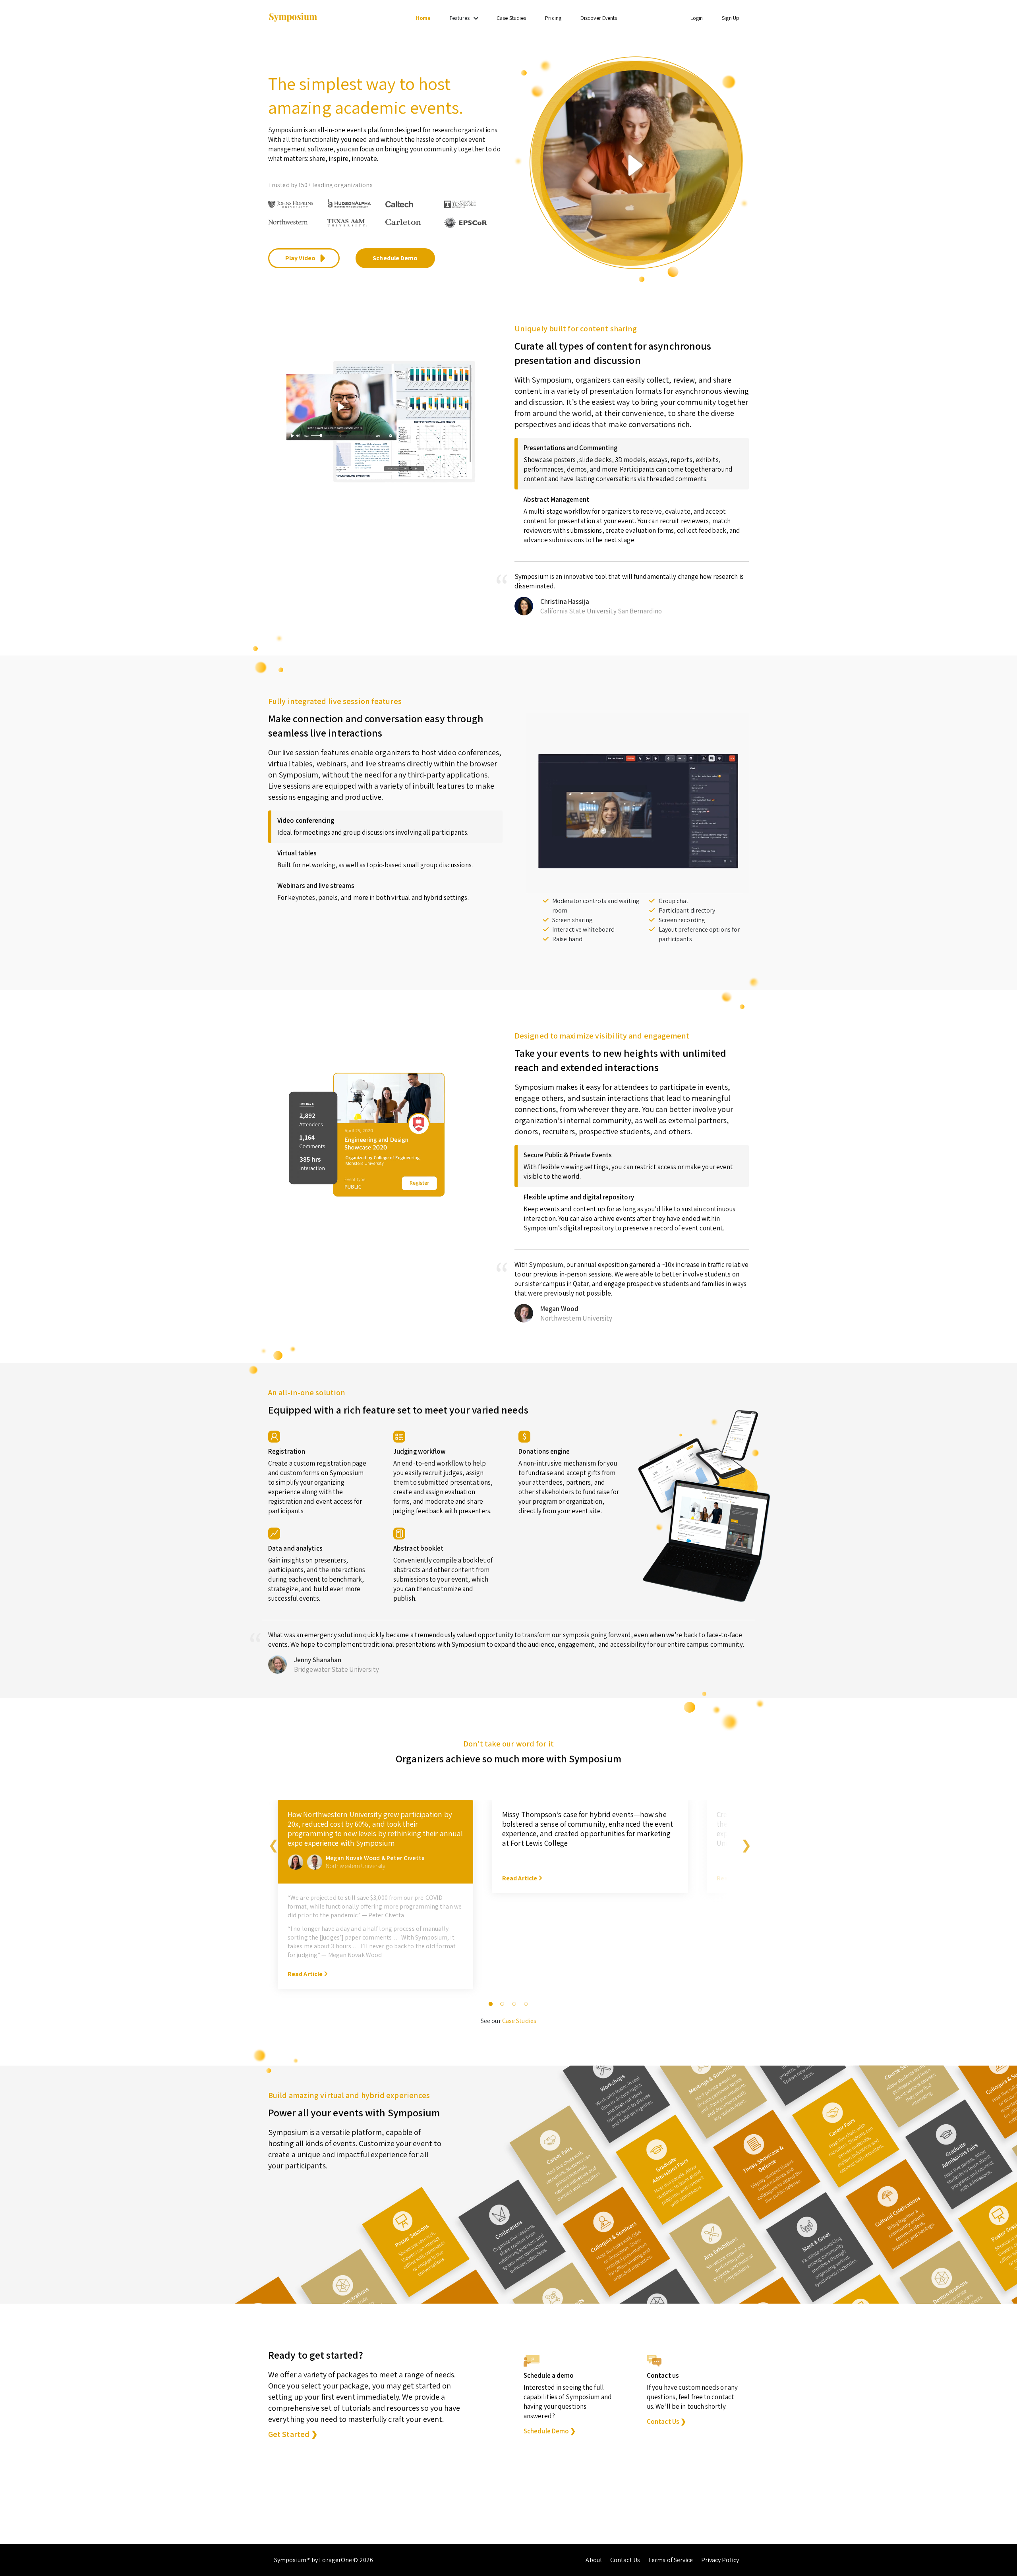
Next (745, 1843)
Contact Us (625, 2560)
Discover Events (599, 18)
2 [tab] (503, 2004)
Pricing (553, 18)
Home (423, 18)
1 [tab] (491, 2004)
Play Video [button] (301, 258)
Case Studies (511, 18)
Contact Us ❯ (666, 2421)
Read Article (306, 1974)
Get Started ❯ (293, 2434)
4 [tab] (526, 2004)
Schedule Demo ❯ (550, 2431)
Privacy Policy (720, 2560)
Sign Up (731, 18)
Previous (272, 1843)
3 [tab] (514, 2004)
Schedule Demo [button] (395, 258)
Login (697, 18)
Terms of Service (671, 2560)
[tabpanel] (375, 1899)
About (594, 2560)
